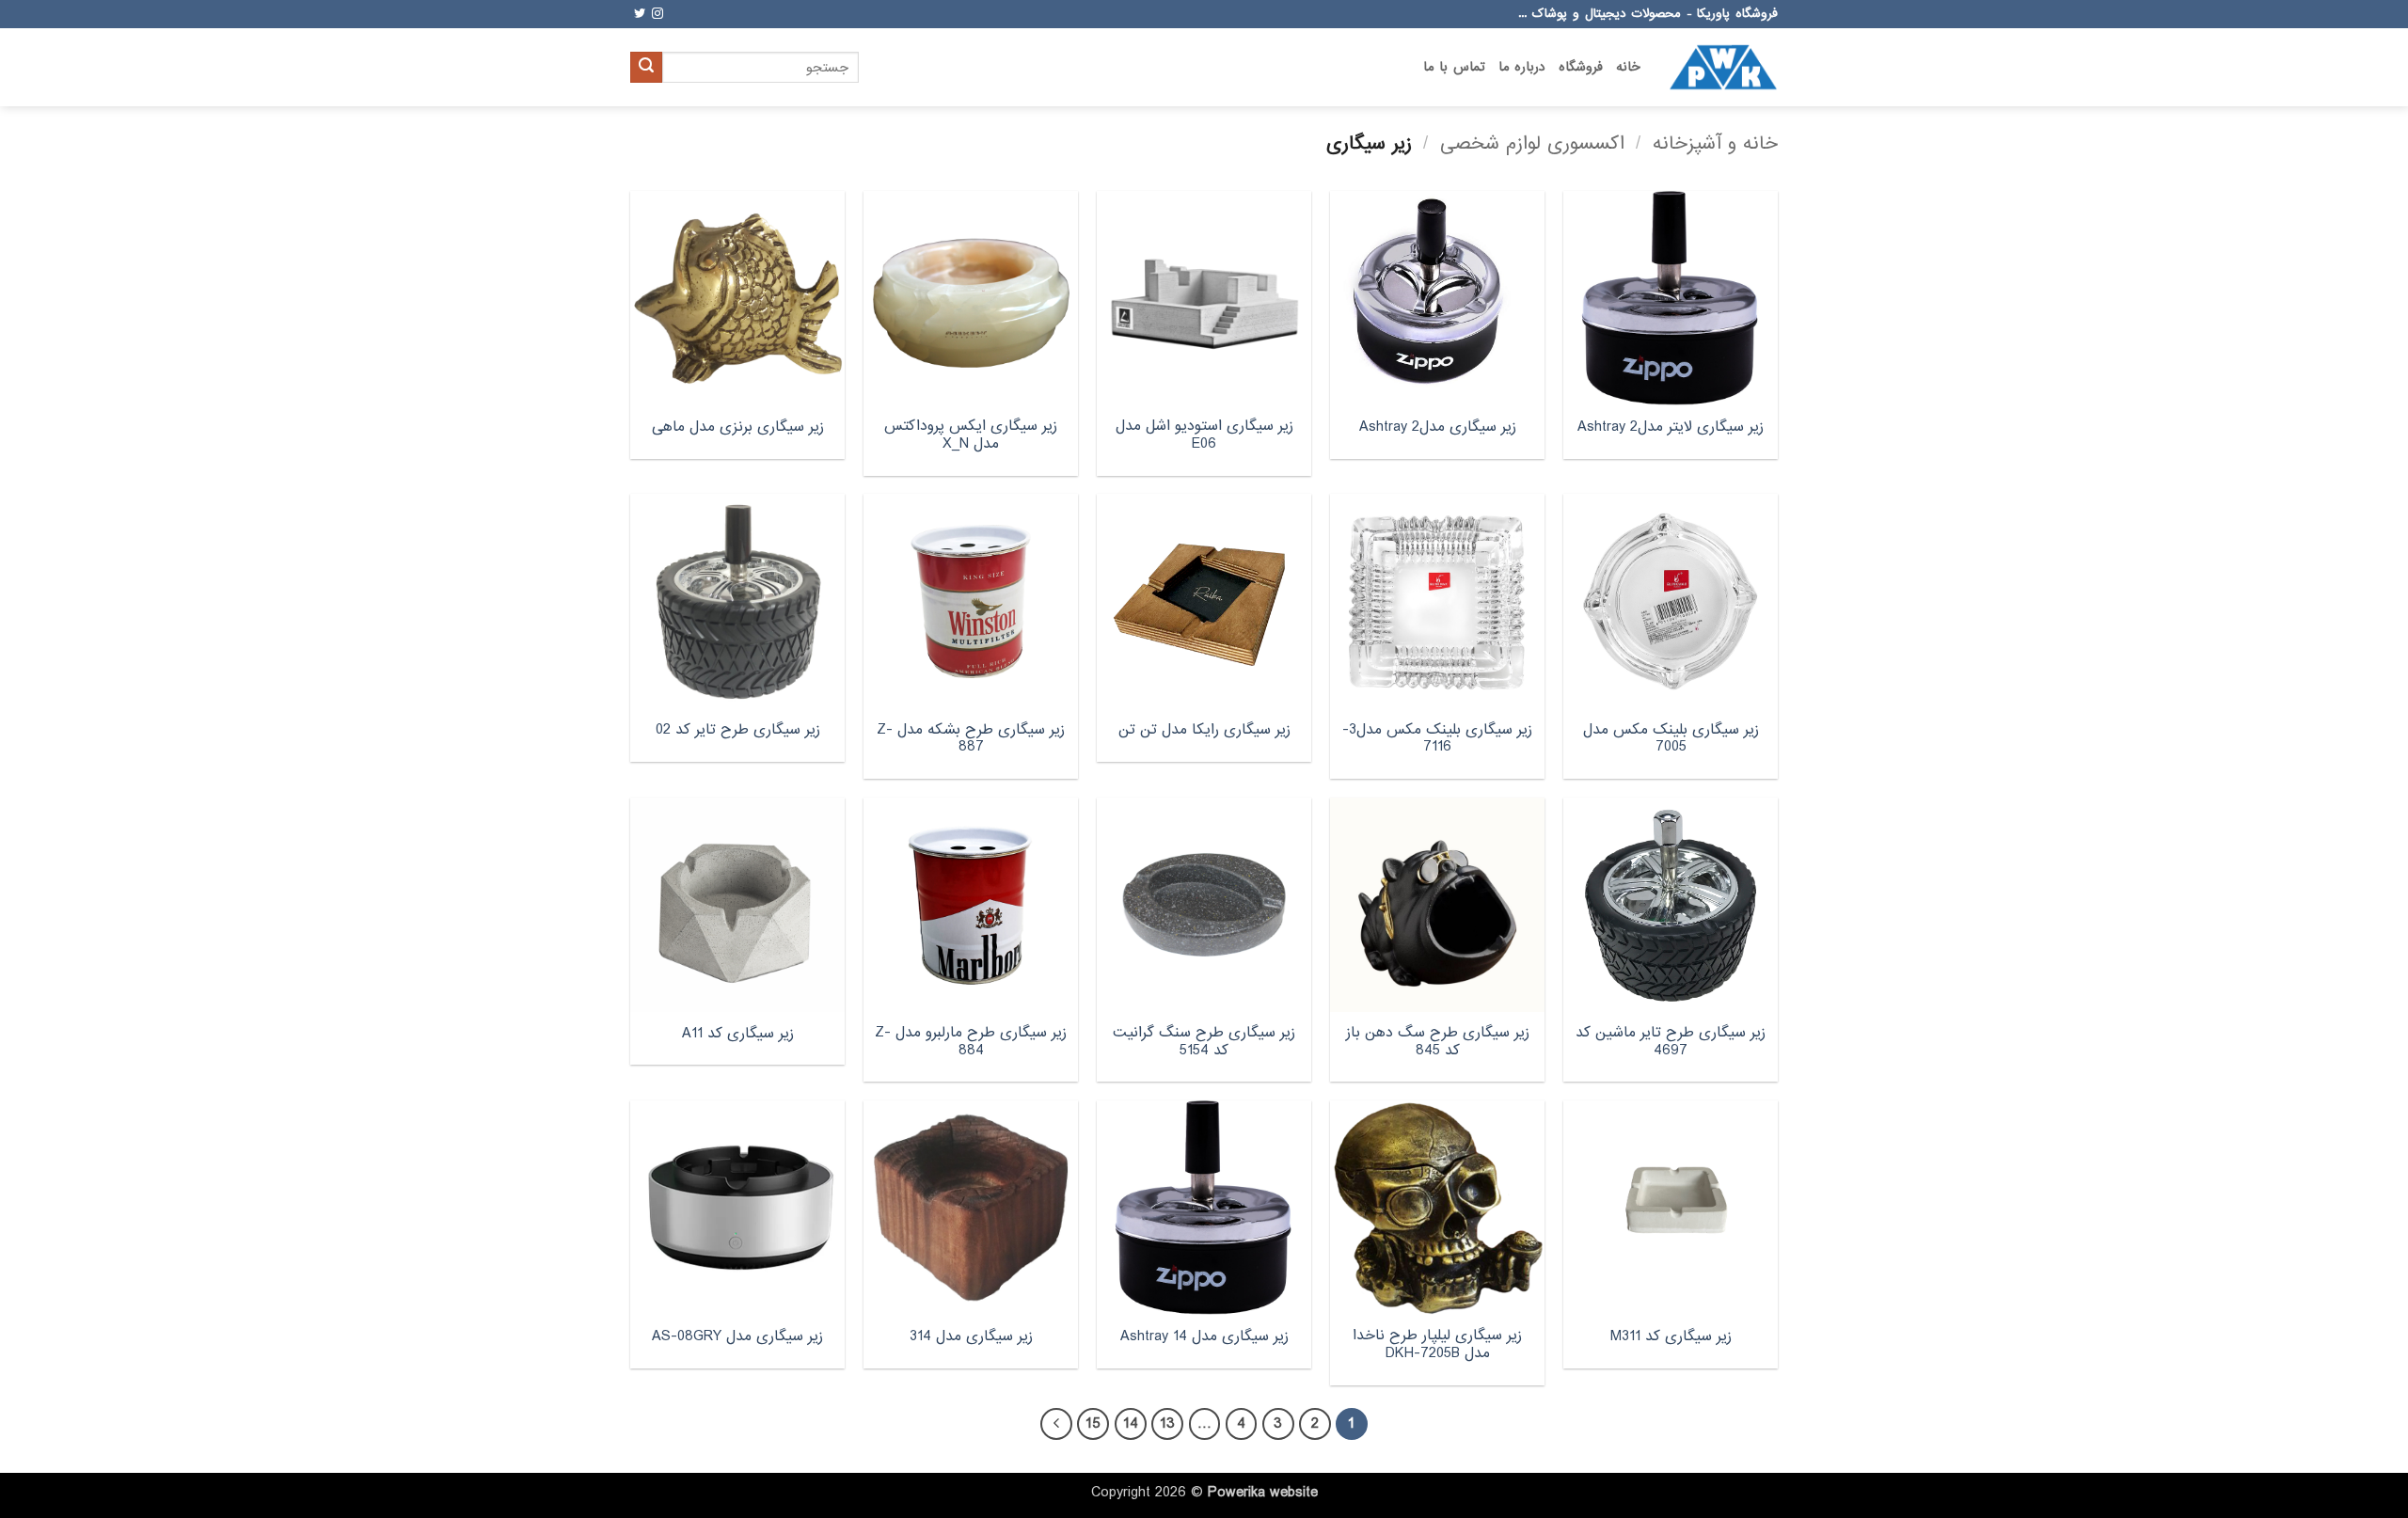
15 (1093, 1423)
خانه (1628, 67)
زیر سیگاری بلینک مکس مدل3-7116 (1437, 739)
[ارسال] (646, 68)
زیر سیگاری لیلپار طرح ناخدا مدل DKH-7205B (1437, 1344)
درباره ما (1522, 67)
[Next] (1056, 1424)
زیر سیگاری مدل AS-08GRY (737, 1337)
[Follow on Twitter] (640, 14)
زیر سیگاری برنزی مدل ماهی (738, 427)
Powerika (1236, 1493)
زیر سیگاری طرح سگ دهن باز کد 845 (1438, 1042)
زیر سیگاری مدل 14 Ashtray (1204, 1337)
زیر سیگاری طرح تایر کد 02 (738, 730)
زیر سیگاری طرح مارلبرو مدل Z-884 (971, 1042)
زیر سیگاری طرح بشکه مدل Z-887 (971, 739)
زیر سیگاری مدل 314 (971, 1337)
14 (1131, 1423)
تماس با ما (1454, 67)
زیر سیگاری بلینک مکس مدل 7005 (1671, 739)
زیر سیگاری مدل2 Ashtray (1438, 427)
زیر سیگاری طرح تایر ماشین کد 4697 (1671, 1042)
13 (1167, 1423)
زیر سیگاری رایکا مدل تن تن (1204, 730)
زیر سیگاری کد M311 (1671, 1337)
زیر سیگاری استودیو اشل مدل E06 (1204, 435)
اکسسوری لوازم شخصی (1532, 143)
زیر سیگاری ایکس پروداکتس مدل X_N (971, 435)
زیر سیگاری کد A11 (738, 1034)
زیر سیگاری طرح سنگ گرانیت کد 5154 (1204, 1042)
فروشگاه (1581, 67)
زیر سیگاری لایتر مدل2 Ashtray (1671, 427)
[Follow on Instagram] (657, 14)
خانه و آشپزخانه (1715, 143)
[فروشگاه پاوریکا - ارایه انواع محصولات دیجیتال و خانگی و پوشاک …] (1723, 67)
